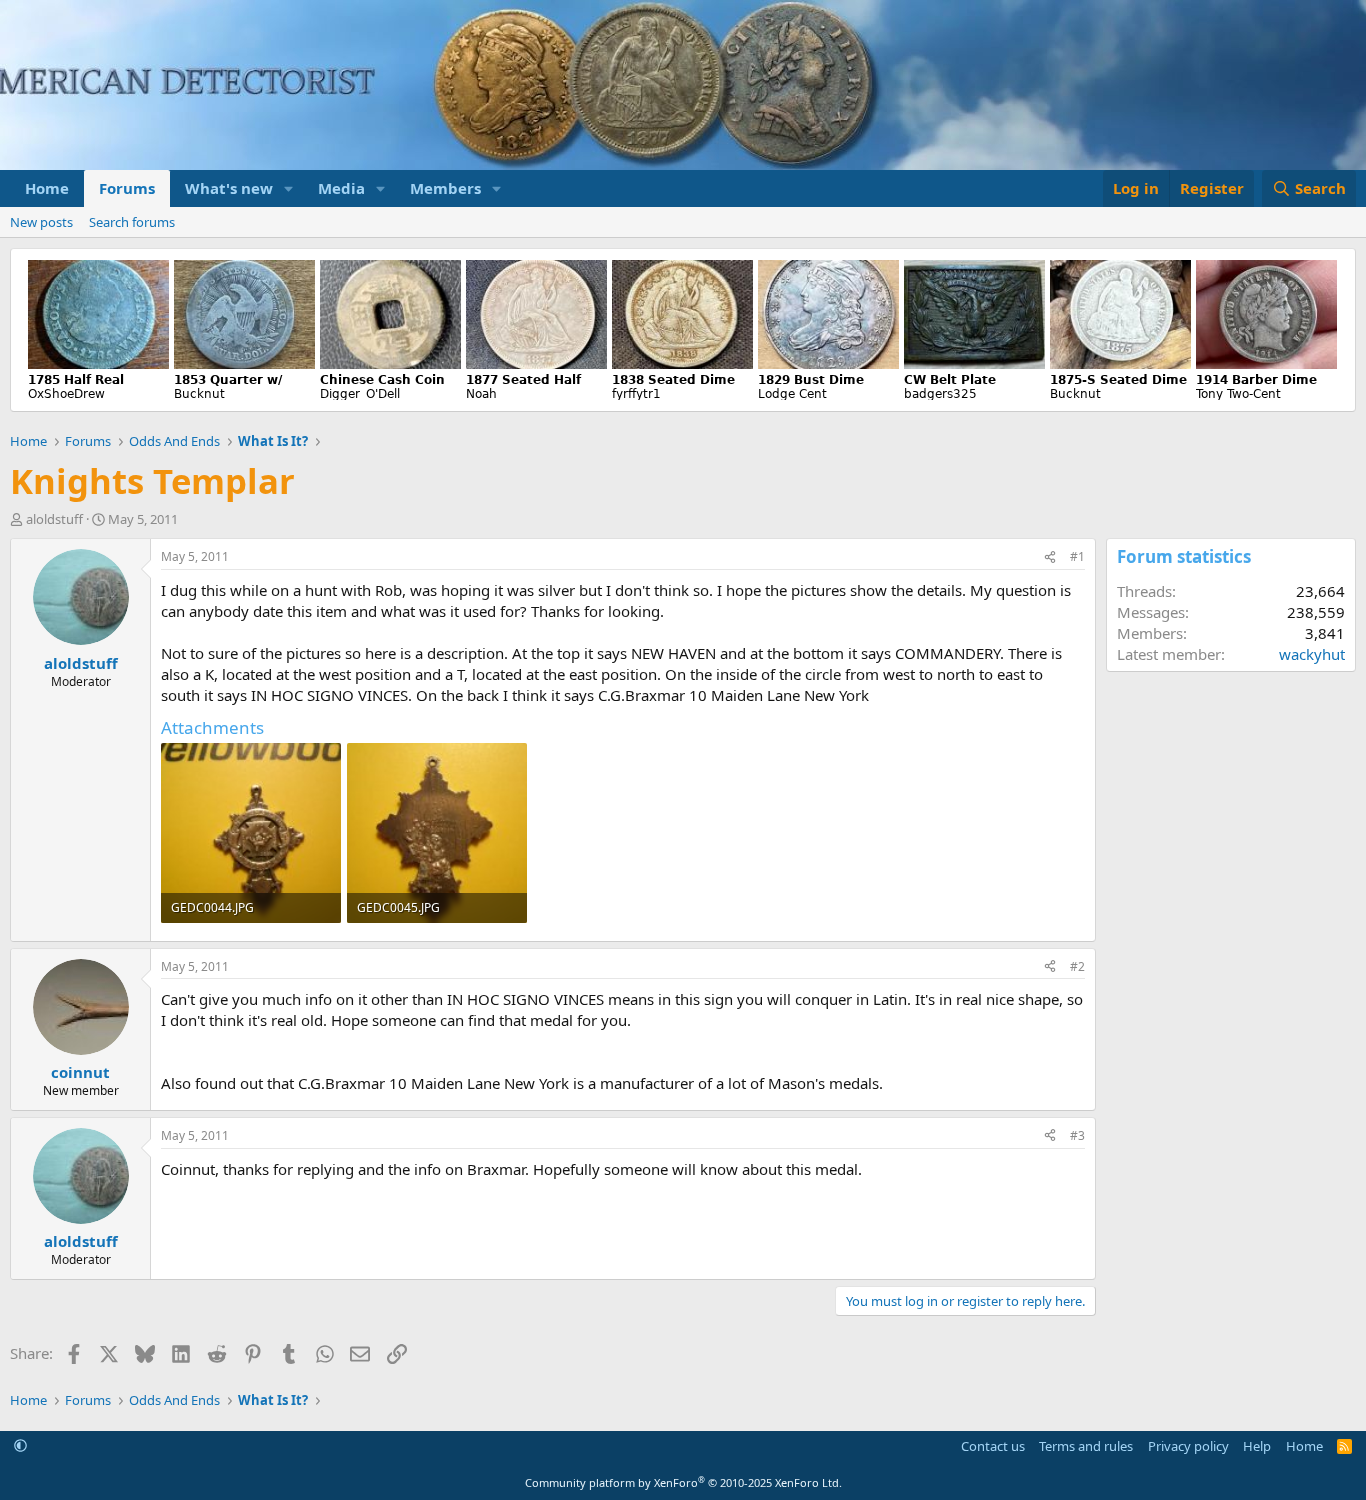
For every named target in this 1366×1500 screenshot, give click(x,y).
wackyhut (1312, 654)
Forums (127, 188)
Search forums (132, 222)
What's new (229, 188)
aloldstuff (54, 519)
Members (445, 188)
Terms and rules (1086, 1446)
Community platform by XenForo (683, 1482)
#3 (1077, 1135)
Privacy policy (1188, 1446)
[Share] (1050, 557)
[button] (289, 188)
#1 (1077, 556)
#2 (1077, 966)
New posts (41, 222)
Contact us (993, 1446)
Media (341, 188)
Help (1257, 1446)
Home (47, 188)
